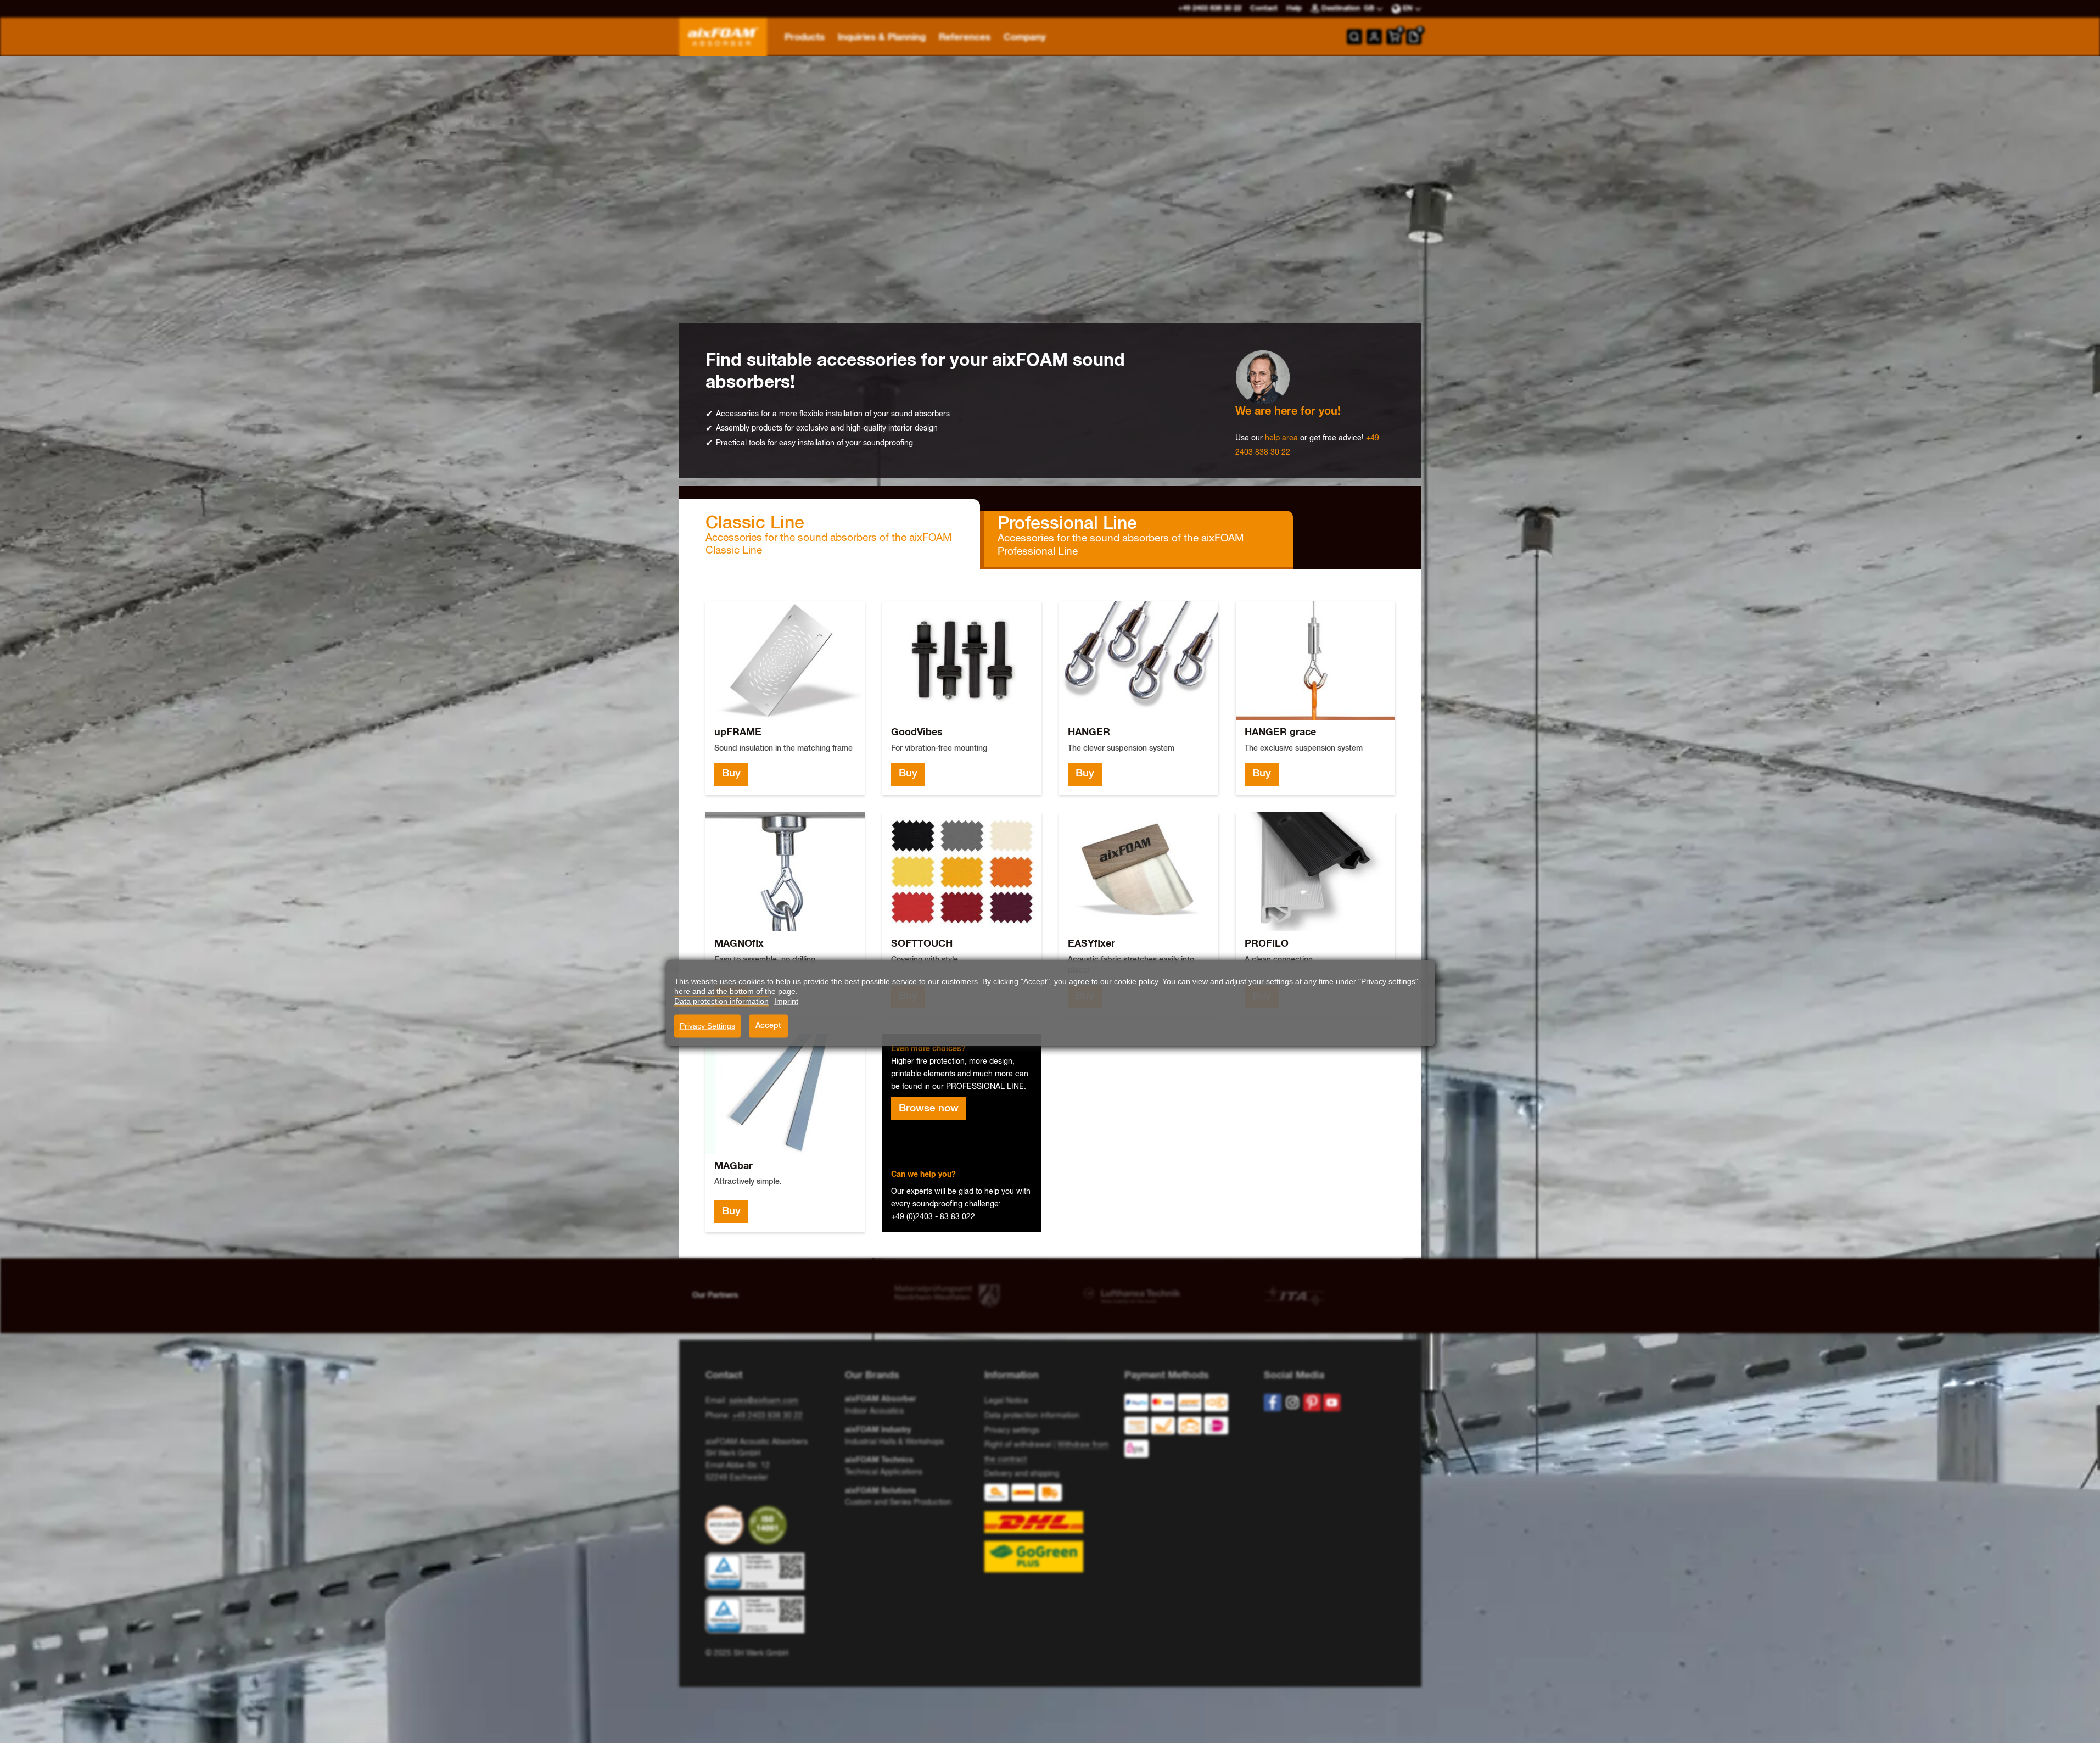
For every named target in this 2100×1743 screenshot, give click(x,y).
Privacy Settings (707, 1026)
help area (1281, 438)
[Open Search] (1354, 37)
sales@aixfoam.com (764, 1401)
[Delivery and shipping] (1050, 1528)
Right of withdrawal (1018, 1445)
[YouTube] (1332, 1403)
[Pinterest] (1312, 1403)
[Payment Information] (1185, 1428)
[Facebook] (1273, 1403)
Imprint (786, 1001)
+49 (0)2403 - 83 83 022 (933, 1217)
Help (1294, 9)
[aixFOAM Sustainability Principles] (727, 1525)
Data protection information (1032, 1416)
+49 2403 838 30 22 (768, 1416)
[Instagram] (1292, 1403)
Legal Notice (1006, 1401)
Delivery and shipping (1022, 1474)
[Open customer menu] (1374, 37)
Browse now (929, 1109)
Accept (768, 1026)
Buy (731, 774)
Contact (1264, 9)
